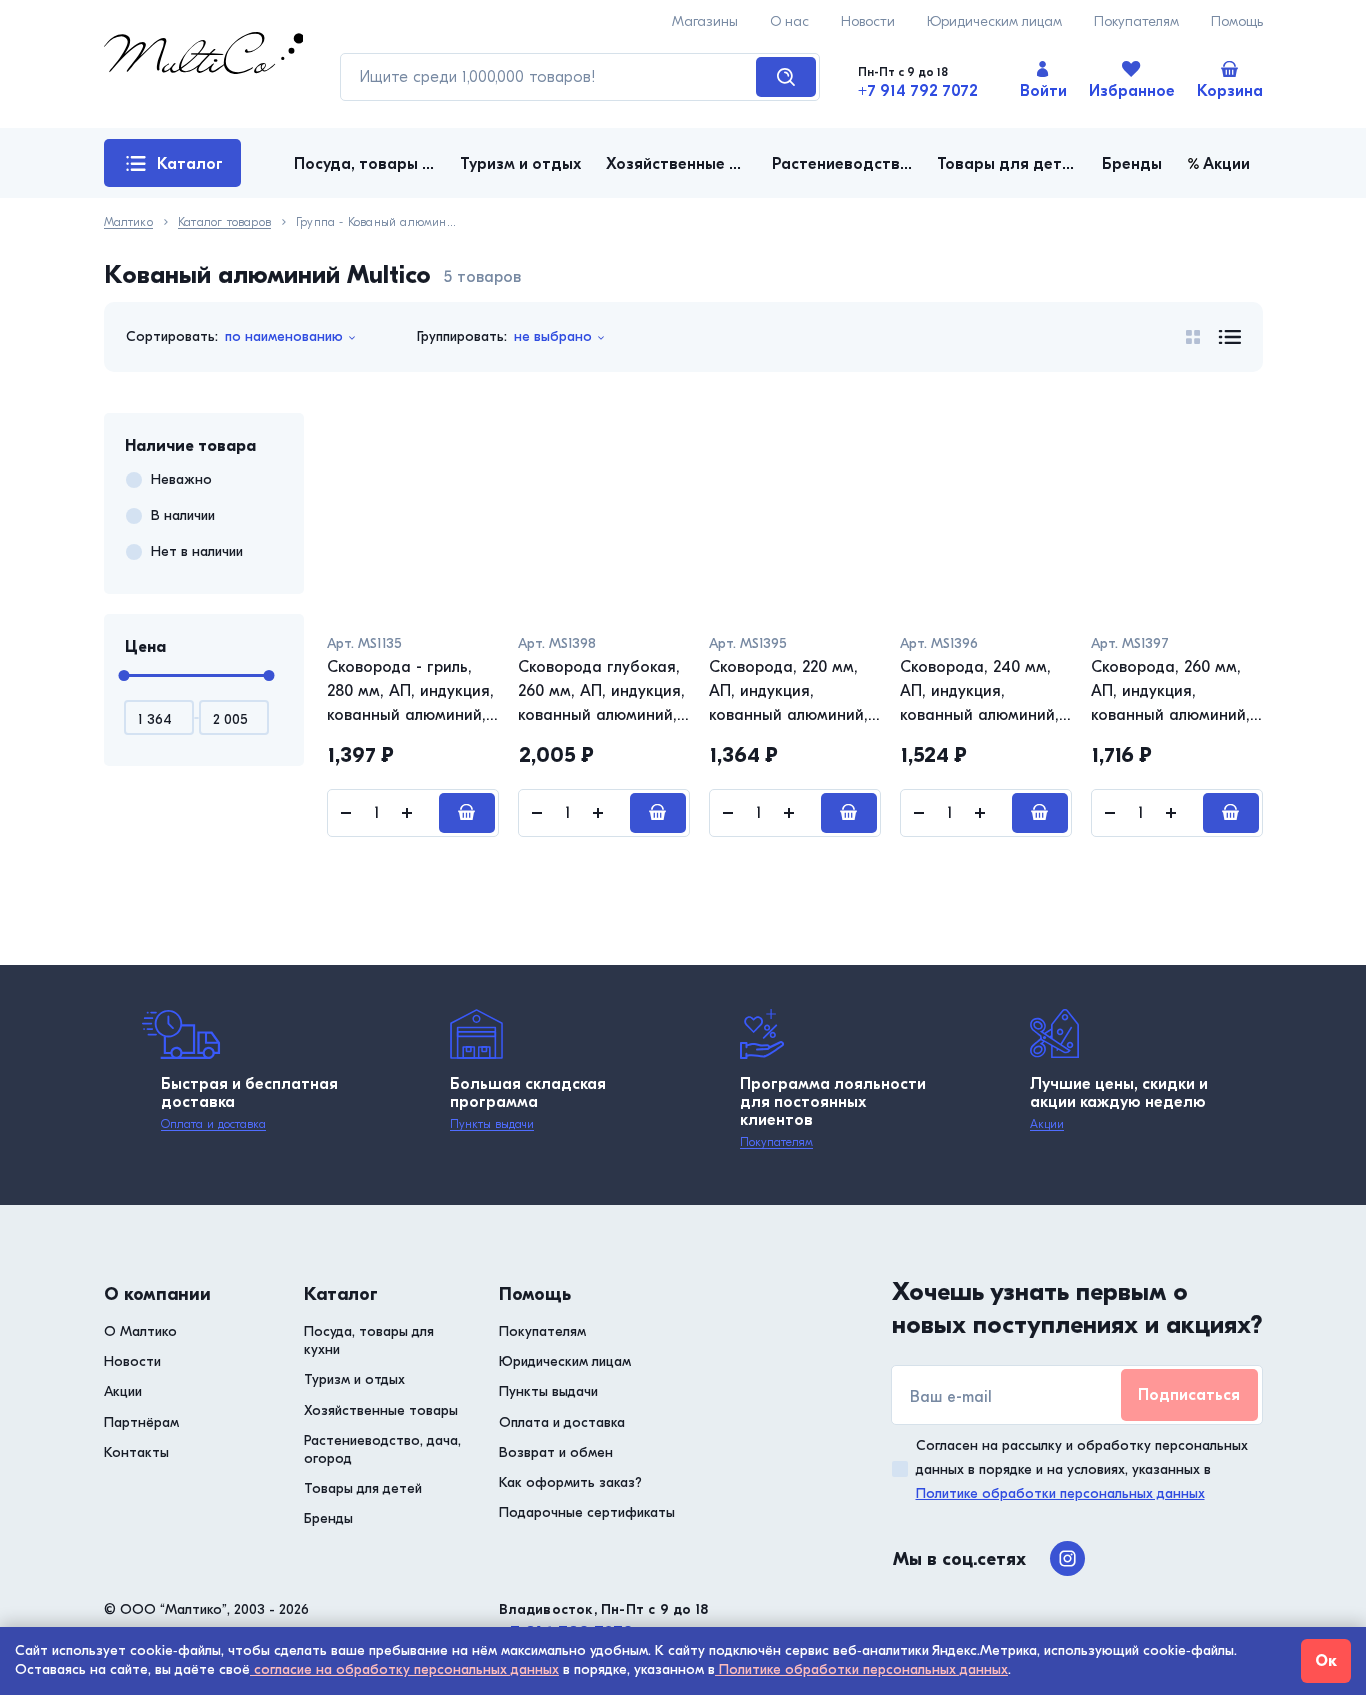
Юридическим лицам (994, 21)
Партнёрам (141, 1422)
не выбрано (553, 336)
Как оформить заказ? (570, 1482)
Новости (868, 21)
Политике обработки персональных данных (1060, 1493)
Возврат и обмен (556, 1452)
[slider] (123, 675)
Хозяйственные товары (381, 1410)
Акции (1047, 1124)
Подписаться (1189, 1395)
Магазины (705, 21)
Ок (1326, 1661)
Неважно (181, 479)
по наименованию (284, 336)
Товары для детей (363, 1488)
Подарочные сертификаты (587, 1512)
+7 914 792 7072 (918, 91)
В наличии (183, 515)
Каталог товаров (174, 171)
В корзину (467, 813)
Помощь (1237, 21)
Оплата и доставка (213, 1124)
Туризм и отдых (354, 1379)
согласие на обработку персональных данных (404, 1669)
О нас (789, 21)
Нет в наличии (197, 551)
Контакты (136, 1452)
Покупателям (1136, 21)
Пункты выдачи (492, 1124)
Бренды (328, 1518)
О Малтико (140, 1331)
